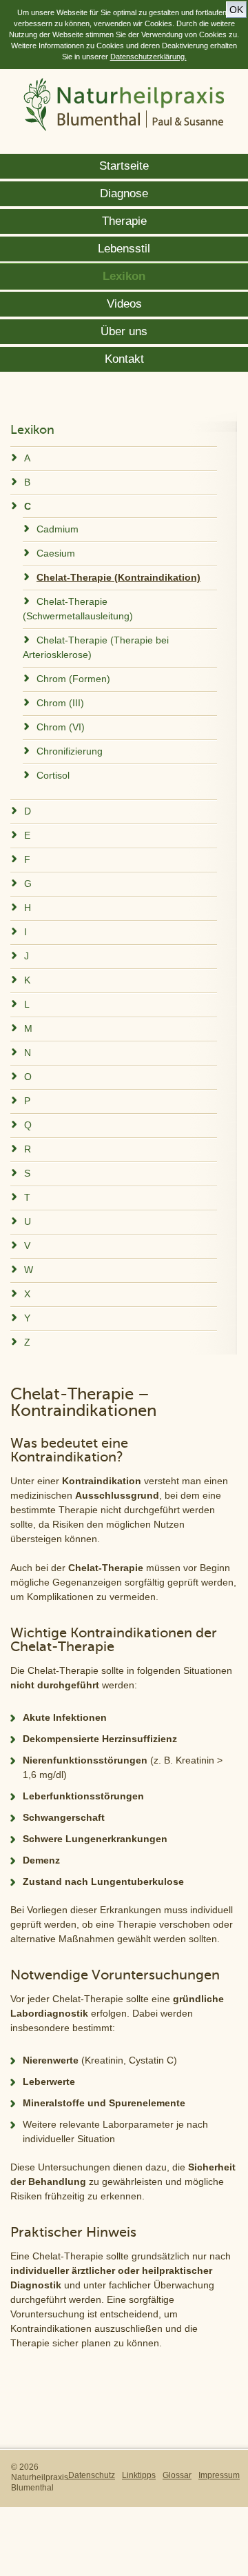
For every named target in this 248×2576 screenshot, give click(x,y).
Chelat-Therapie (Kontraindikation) (118, 577)
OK (236, 10)
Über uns (124, 331)
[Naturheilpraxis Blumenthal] (124, 106)
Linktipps (139, 2475)
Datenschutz (92, 2475)
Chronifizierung (70, 751)
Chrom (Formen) (73, 679)
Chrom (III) (60, 703)
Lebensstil (124, 249)
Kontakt (124, 359)
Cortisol (53, 775)
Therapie (124, 221)
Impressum (219, 2475)
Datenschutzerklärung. (148, 57)
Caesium (56, 553)
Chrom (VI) (61, 727)
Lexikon (124, 276)
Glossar (177, 2475)
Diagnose (124, 193)
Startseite (124, 166)
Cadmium (58, 529)
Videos (124, 304)
